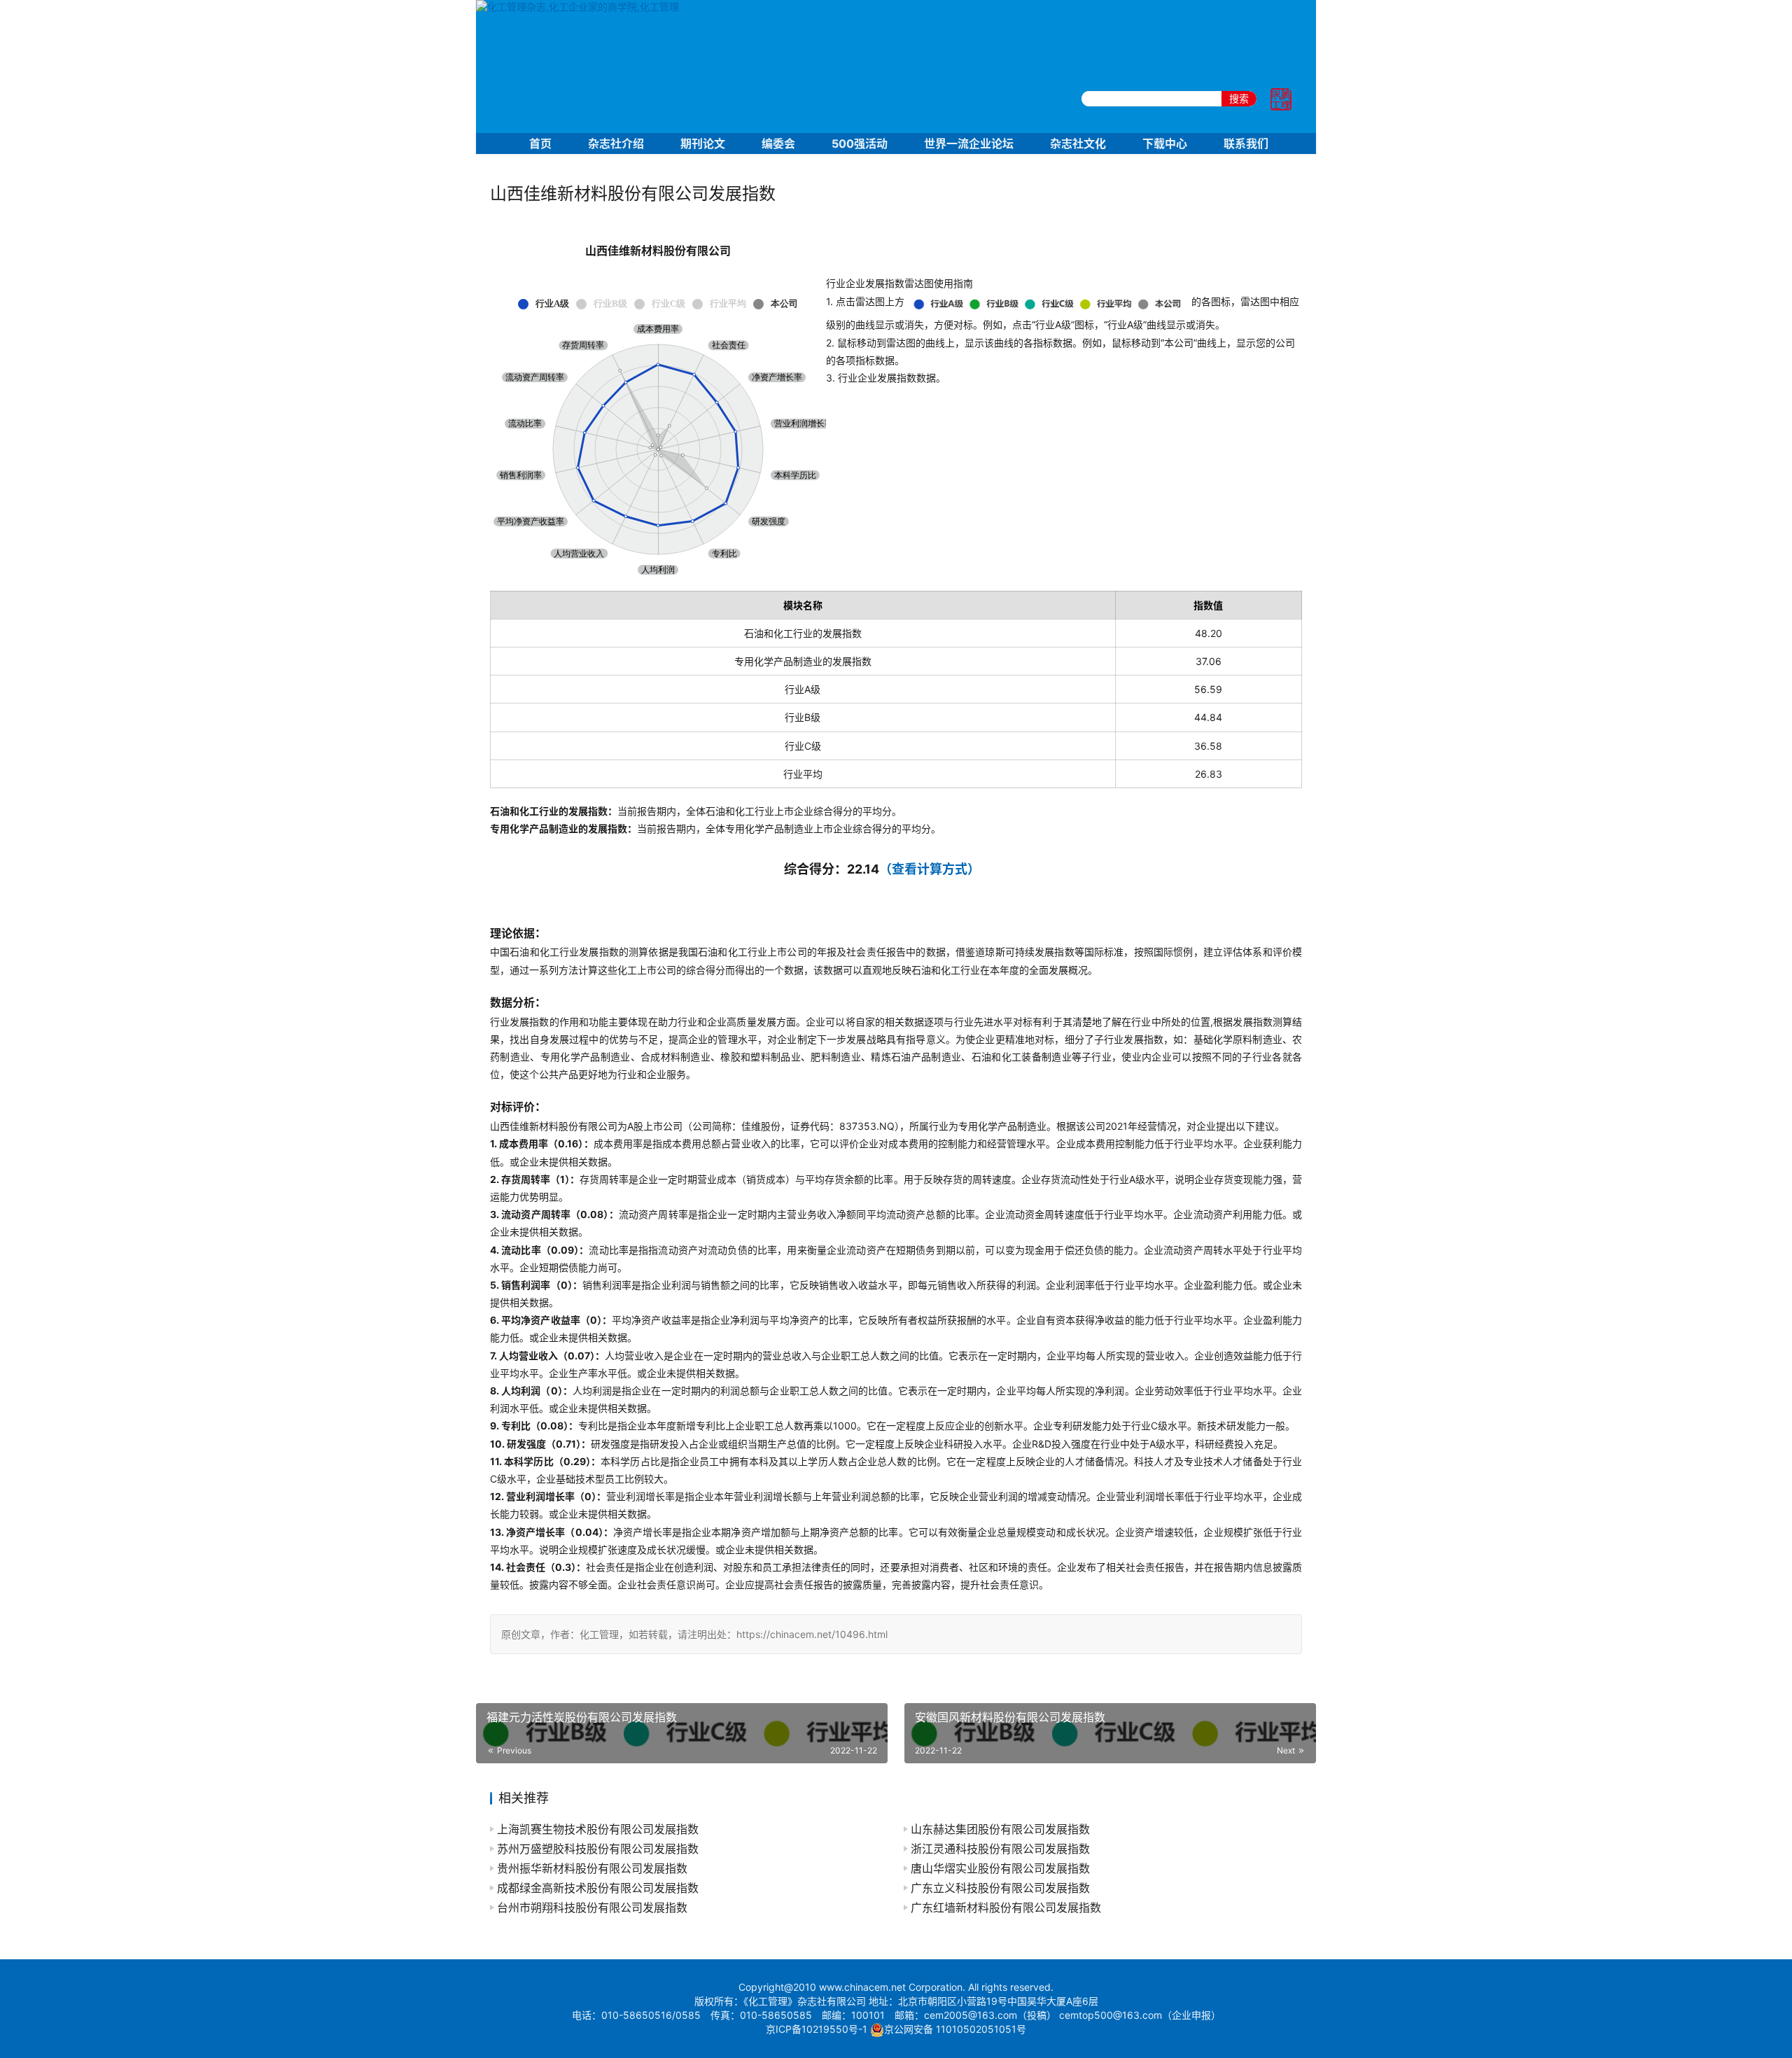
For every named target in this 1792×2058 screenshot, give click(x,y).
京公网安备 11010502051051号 (955, 2029)
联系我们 (1246, 143)
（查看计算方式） (930, 869)
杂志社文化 (1078, 143)
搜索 (1239, 98)
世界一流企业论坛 (969, 143)
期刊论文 (703, 143)
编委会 (778, 143)
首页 (540, 143)
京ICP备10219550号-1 (817, 2029)
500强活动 (860, 143)
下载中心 (1165, 143)
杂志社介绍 (616, 143)
